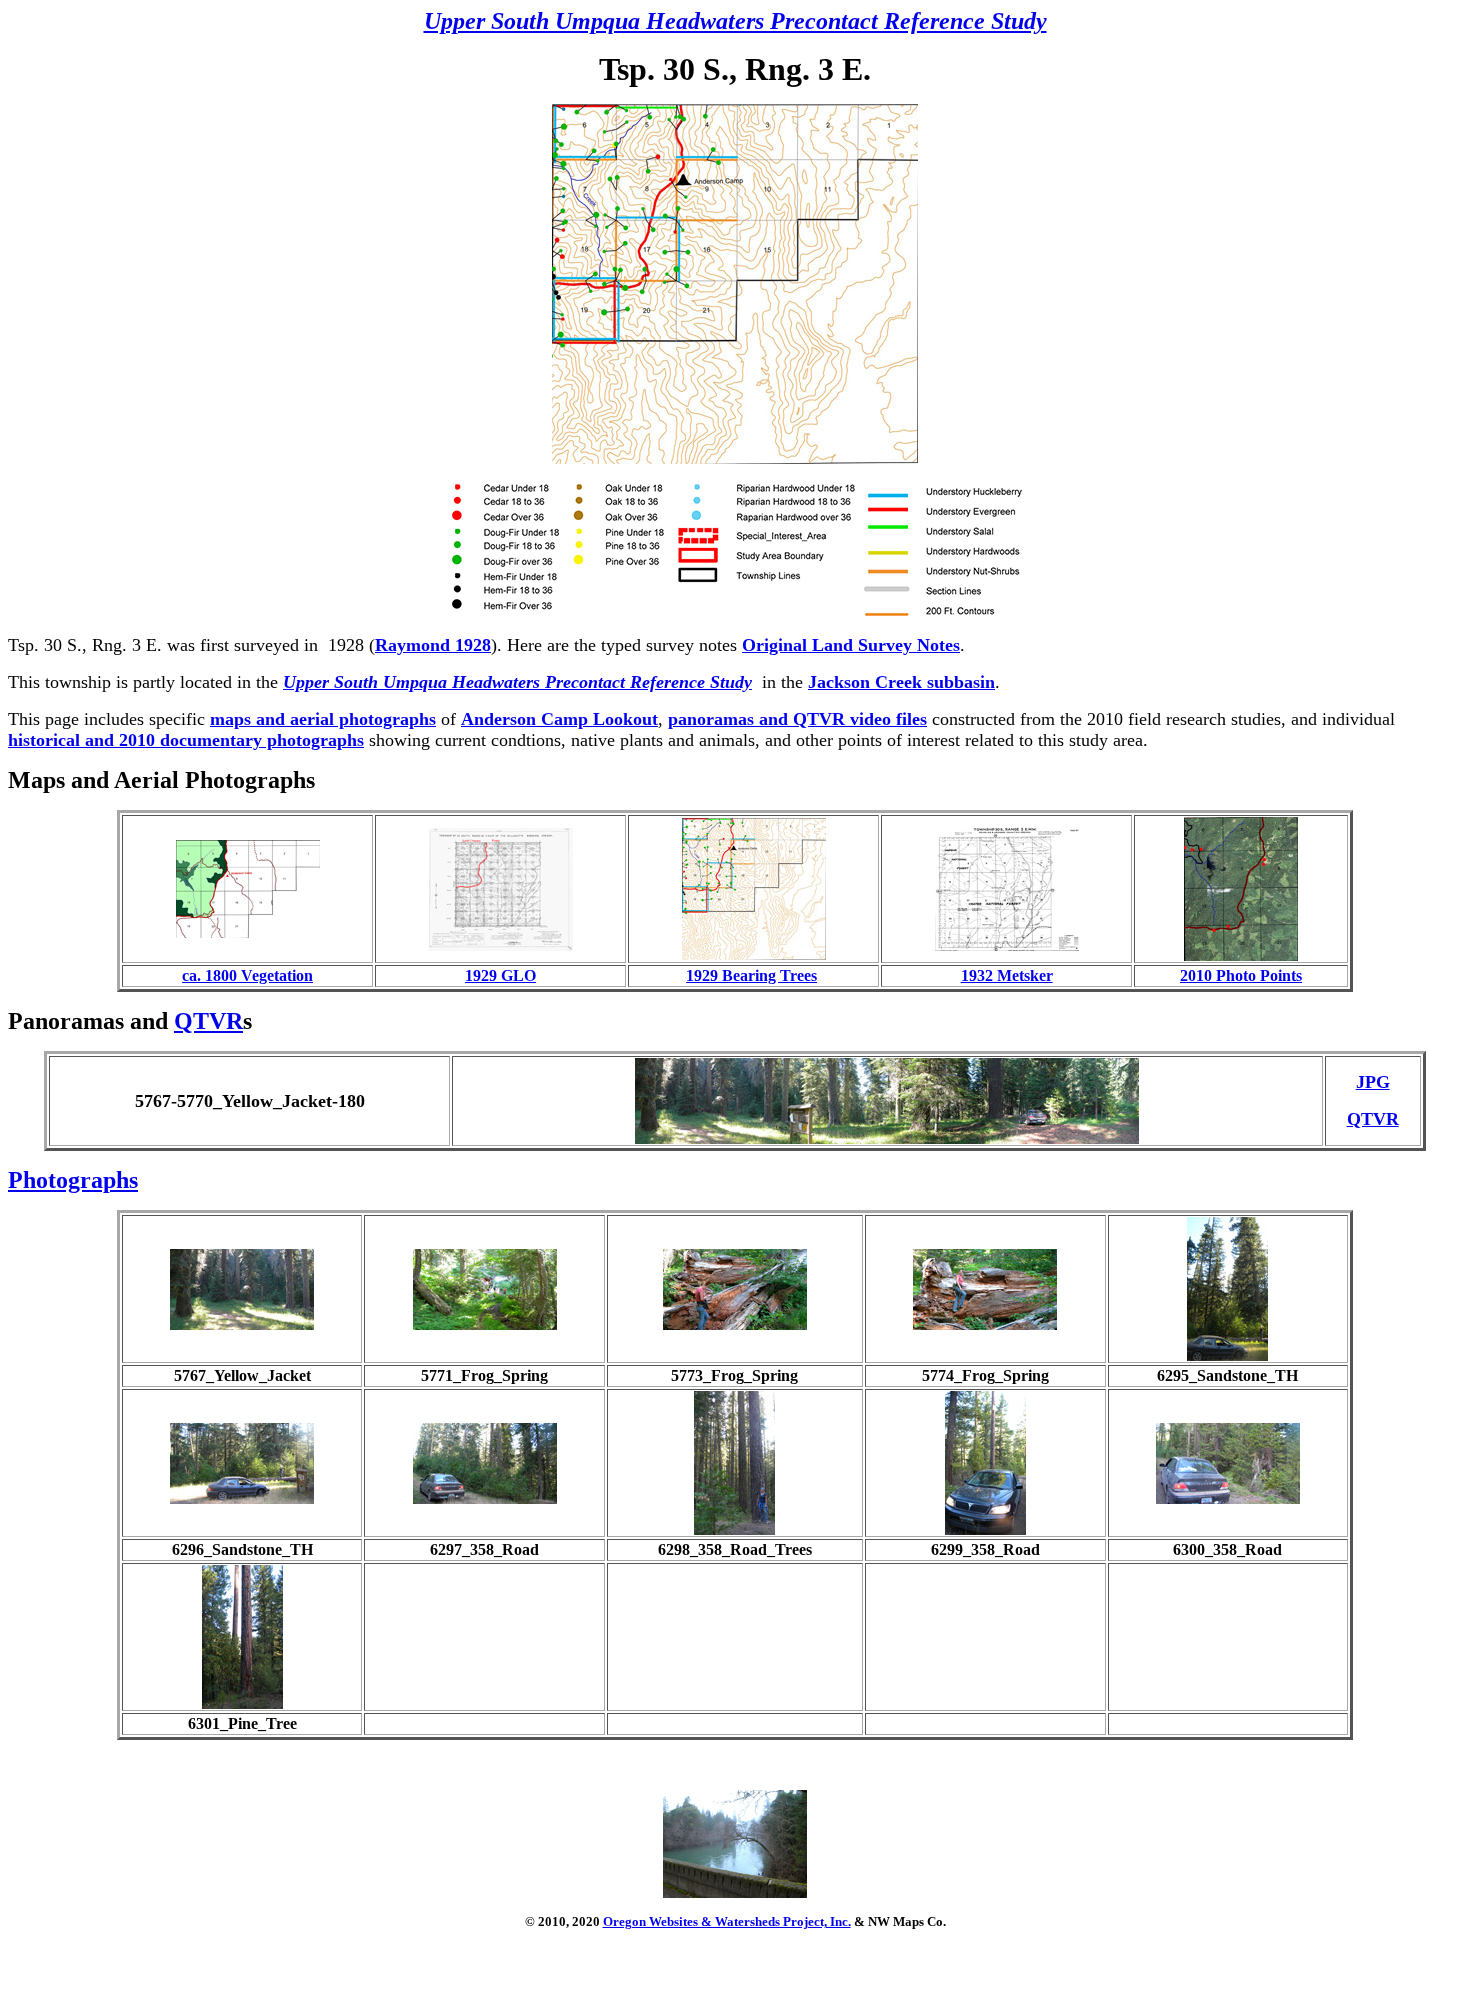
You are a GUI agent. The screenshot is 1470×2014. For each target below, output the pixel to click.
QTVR (208, 1021)
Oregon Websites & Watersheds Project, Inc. (727, 1921)
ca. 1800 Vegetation (247, 975)
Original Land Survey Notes (851, 645)
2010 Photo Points (1241, 975)
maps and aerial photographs (323, 719)
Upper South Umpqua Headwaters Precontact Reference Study (735, 21)
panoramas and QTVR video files (797, 719)
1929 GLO (500, 975)
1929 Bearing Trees (751, 975)
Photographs (73, 1180)
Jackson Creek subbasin (901, 682)
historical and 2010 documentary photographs (186, 740)
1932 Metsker (1007, 975)
